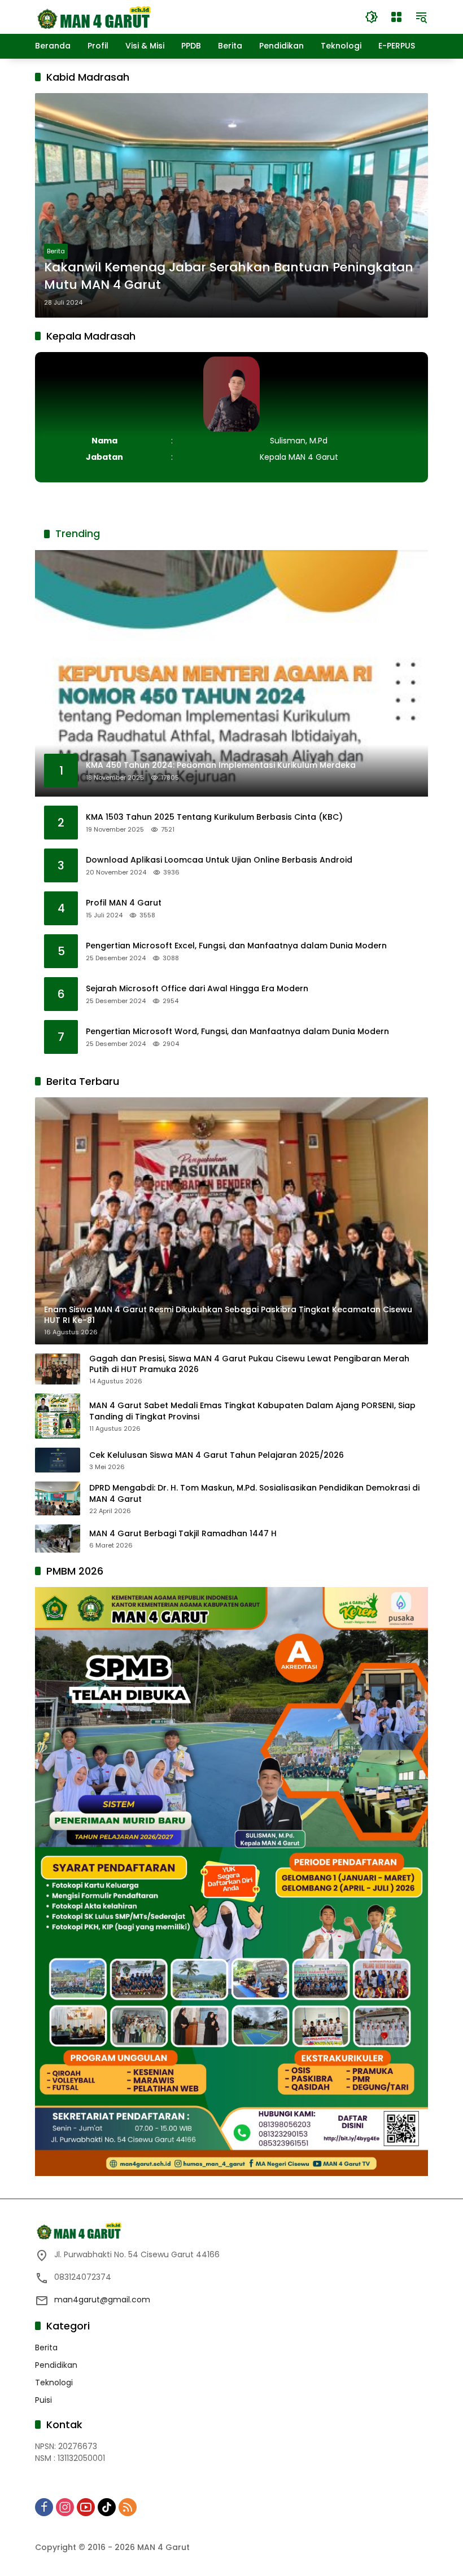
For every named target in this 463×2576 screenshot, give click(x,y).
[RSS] (128, 2507)
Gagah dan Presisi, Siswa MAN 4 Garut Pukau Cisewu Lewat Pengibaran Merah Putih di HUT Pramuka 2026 (249, 1364)
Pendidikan (56, 2365)
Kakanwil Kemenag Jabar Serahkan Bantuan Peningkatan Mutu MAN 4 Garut (229, 276)
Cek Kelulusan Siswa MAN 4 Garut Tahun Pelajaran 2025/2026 (217, 1455)
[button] (372, 17)
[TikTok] (107, 2507)
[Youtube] (86, 2507)
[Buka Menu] (396, 17)
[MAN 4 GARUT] (93, 16)
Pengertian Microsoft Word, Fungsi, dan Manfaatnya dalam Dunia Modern (237, 1032)
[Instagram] (65, 2507)
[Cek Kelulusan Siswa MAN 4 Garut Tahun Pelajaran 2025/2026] (58, 1460)
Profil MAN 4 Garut (124, 903)
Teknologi (54, 2382)
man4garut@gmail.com (102, 2300)
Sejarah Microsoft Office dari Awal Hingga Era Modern (197, 989)
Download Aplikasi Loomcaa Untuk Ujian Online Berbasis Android (219, 860)
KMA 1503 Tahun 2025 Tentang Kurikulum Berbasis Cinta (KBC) (214, 817)
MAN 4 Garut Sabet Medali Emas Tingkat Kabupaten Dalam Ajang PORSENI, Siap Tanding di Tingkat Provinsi (252, 1411)
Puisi (43, 2400)
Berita (56, 251)
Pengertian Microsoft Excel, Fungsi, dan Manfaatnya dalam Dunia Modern (236, 946)
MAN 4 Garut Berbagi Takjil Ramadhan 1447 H (183, 1534)
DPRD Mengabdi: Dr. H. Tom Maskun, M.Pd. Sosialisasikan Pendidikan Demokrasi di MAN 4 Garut (254, 1494)
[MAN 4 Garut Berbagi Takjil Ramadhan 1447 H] (58, 1538)
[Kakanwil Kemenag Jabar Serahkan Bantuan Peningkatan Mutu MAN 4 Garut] (231, 205)
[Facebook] (44, 2507)
